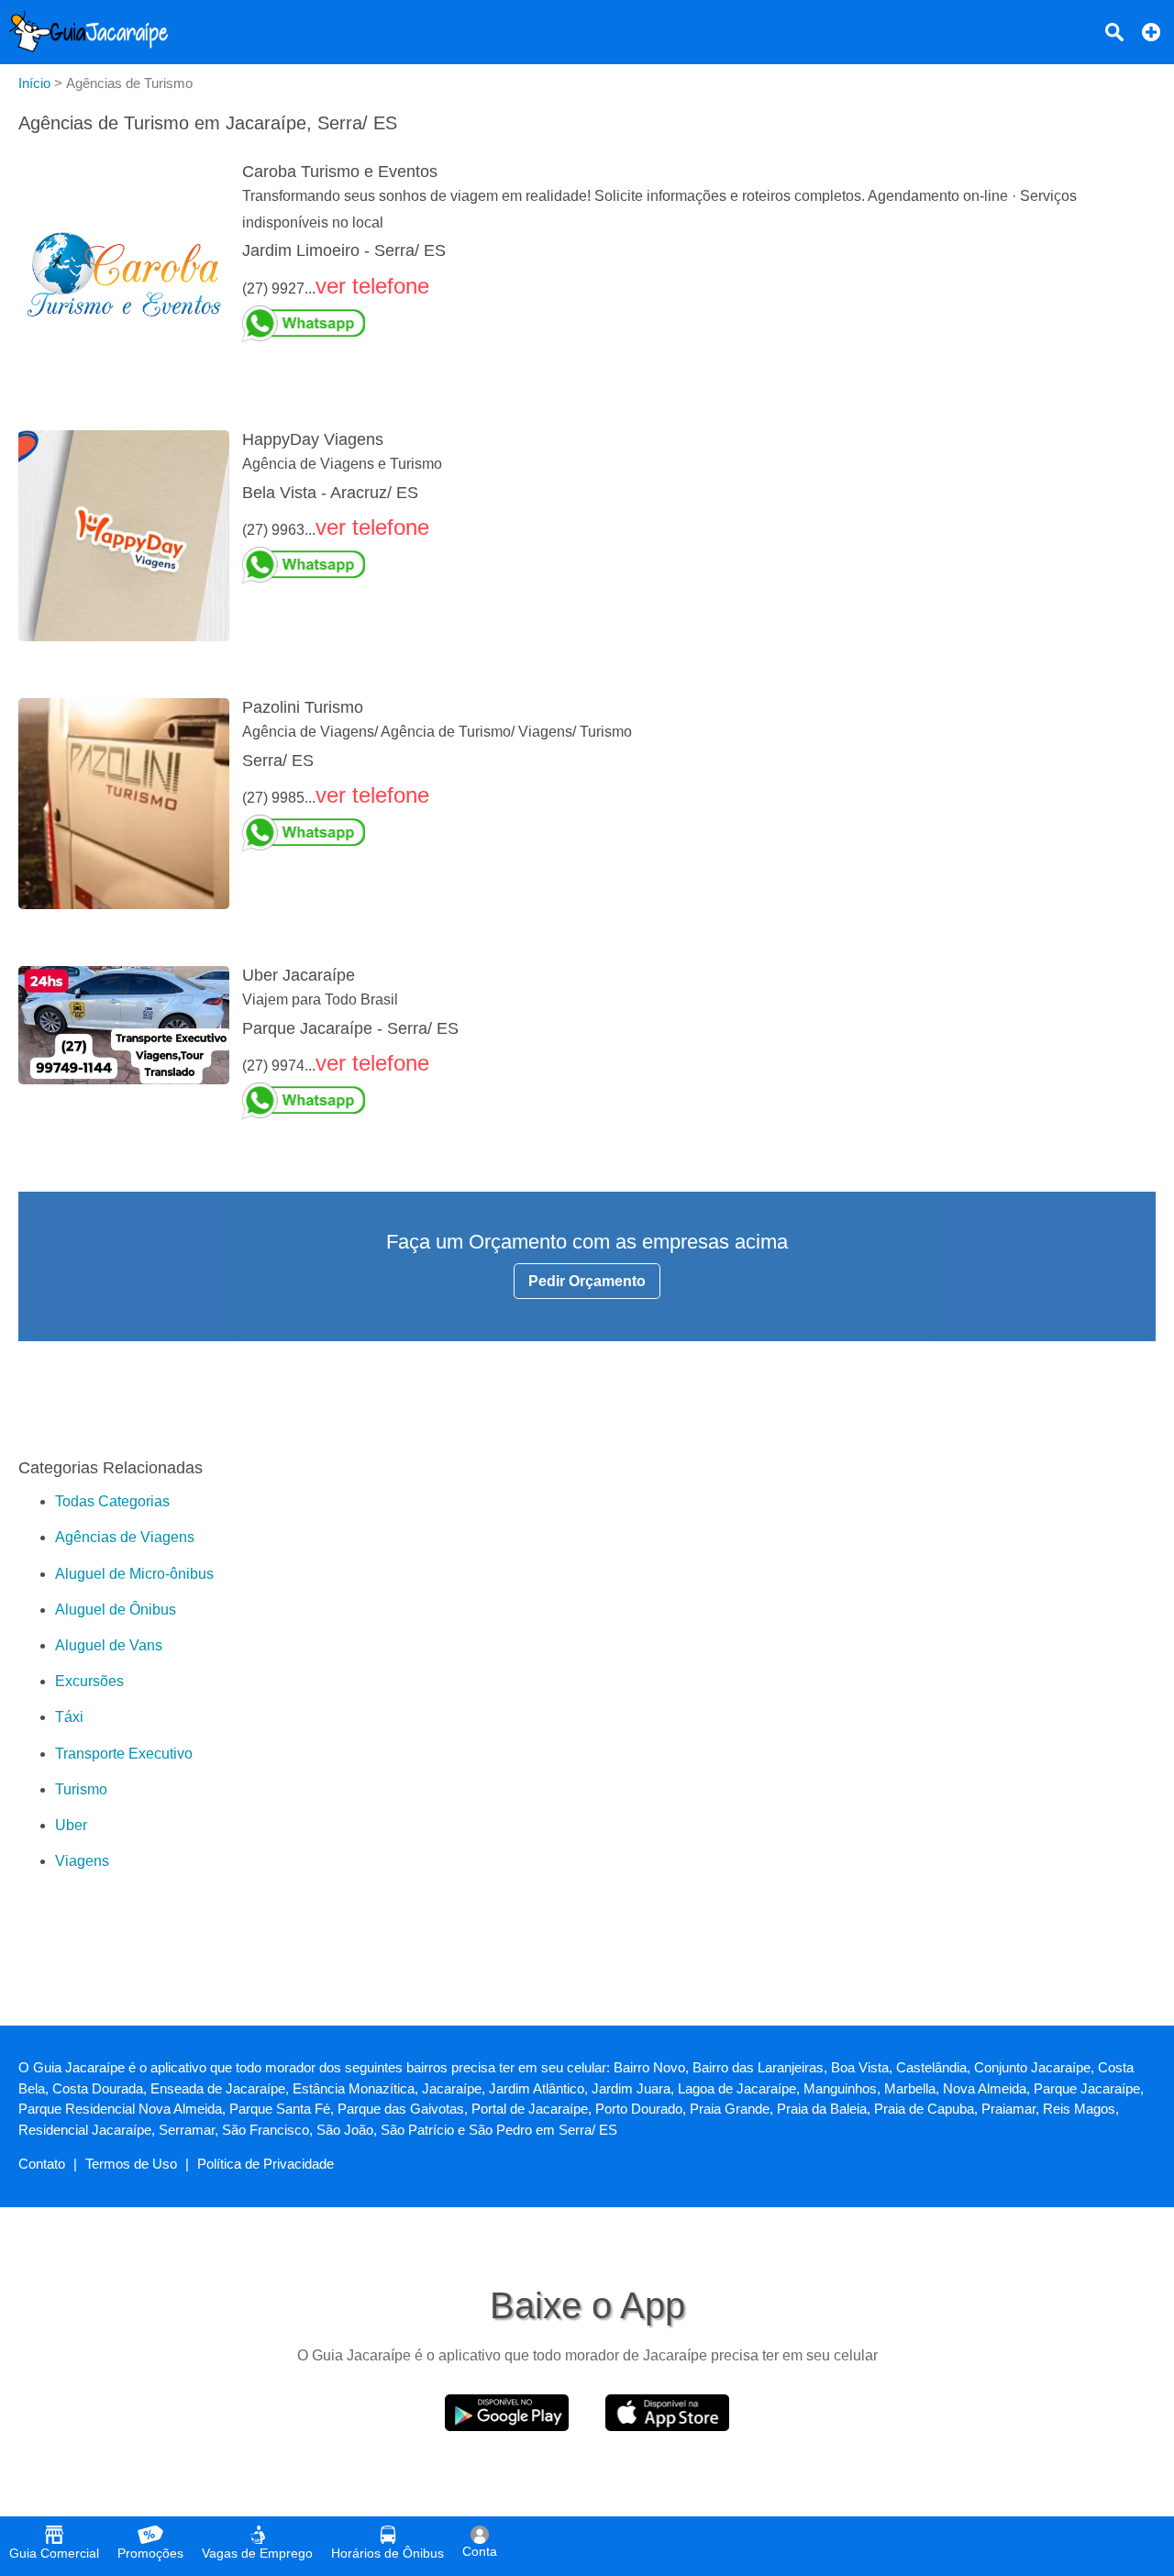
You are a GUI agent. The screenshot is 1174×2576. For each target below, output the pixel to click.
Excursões (89, 1681)
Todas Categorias (112, 1501)
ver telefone (372, 286)
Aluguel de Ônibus (116, 1610)
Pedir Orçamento (587, 1281)
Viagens (82, 1861)
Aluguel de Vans (109, 1645)
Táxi (69, 1717)
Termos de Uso (131, 2164)
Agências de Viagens (125, 1537)
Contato (42, 2164)
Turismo (81, 1789)
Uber (71, 1825)
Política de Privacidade (266, 2164)
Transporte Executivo (124, 1754)
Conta (480, 2551)
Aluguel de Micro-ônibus (134, 1574)
